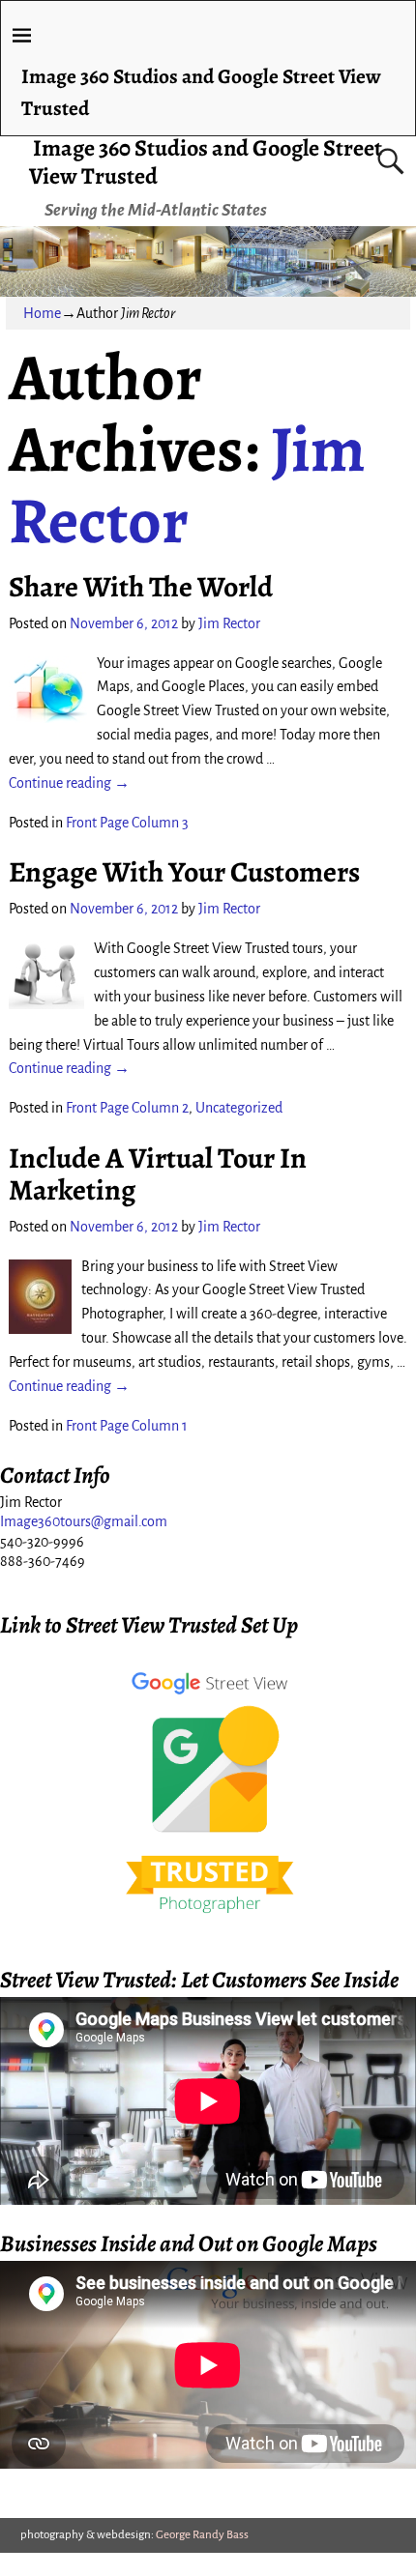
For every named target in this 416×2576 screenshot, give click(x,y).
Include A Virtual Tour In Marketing (158, 1174)
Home (42, 313)
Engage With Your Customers (184, 872)
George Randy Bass (202, 2535)
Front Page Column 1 (127, 1426)
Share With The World (141, 587)
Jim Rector (187, 484)
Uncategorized (239, 1108)
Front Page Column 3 (127, 823)
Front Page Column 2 (127, 1108)
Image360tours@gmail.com (84, 1521)
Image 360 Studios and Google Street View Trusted (206, 162)
